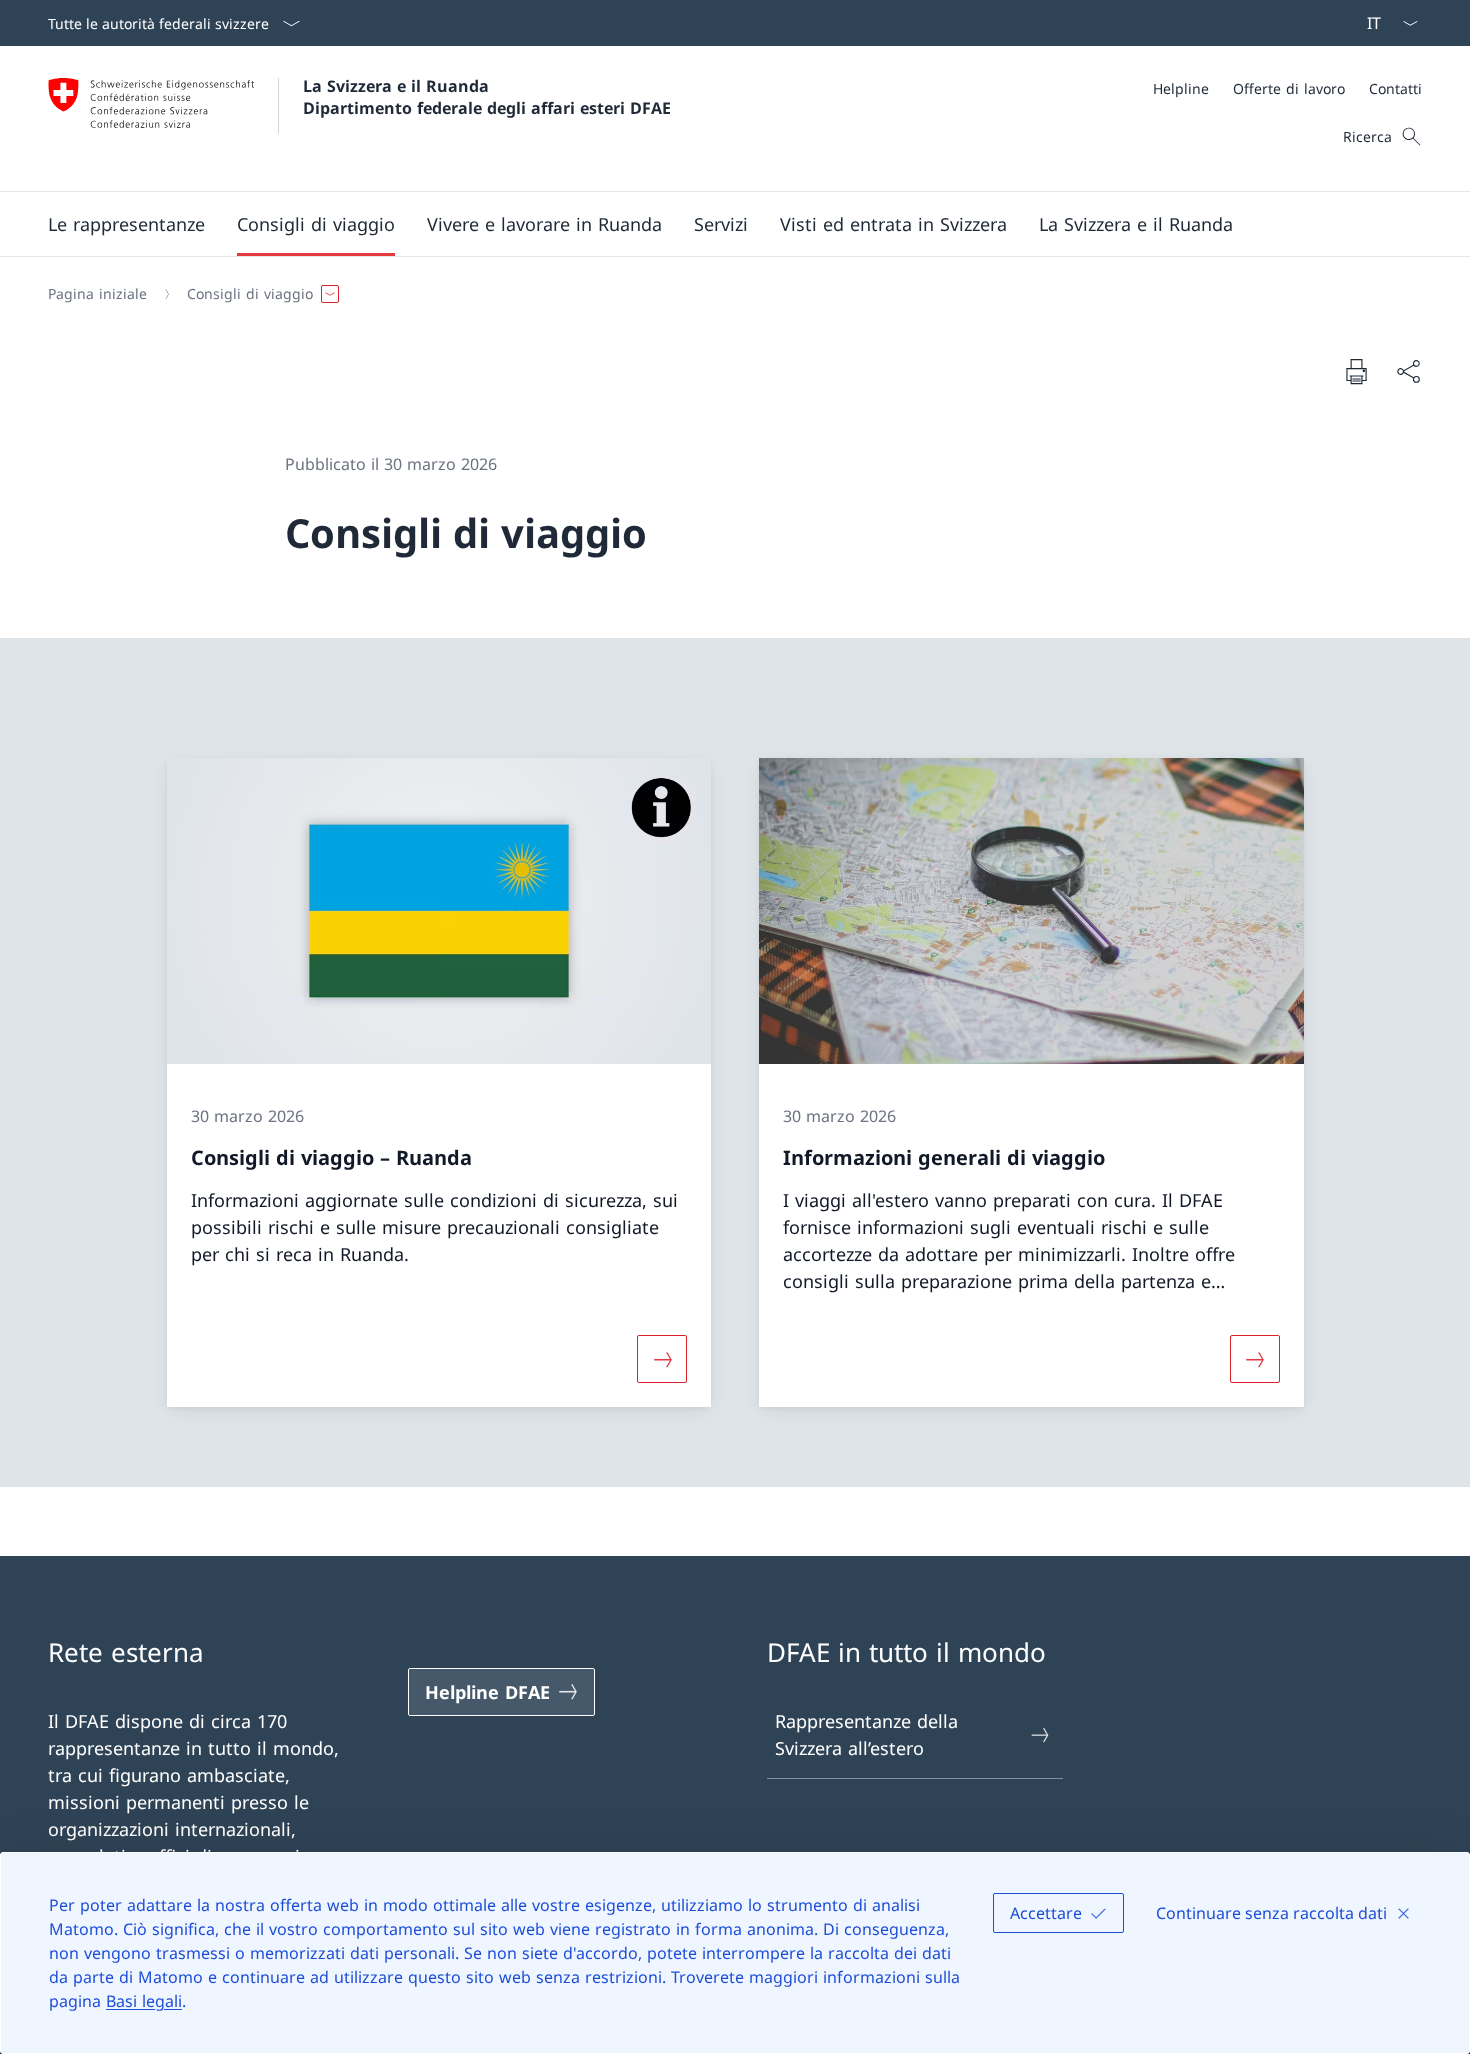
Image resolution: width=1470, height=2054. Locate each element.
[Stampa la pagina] (1356, 371)
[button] (126, 224)
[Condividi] (1408, 371)
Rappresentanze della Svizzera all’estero (866, 1734)
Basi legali (144, 2001)
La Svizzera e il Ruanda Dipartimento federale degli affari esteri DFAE (487, 97)
